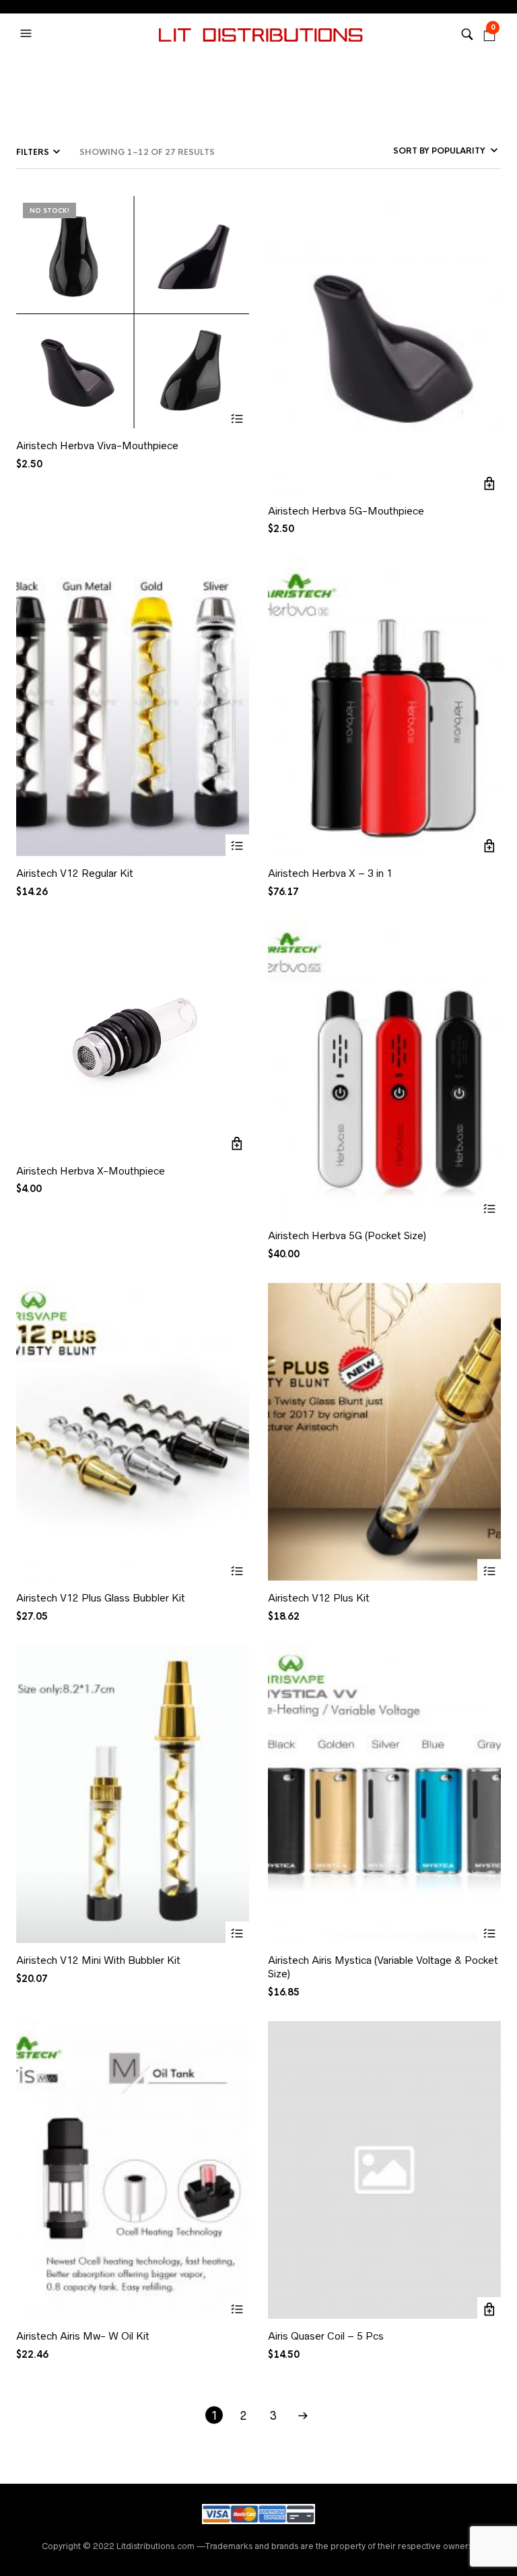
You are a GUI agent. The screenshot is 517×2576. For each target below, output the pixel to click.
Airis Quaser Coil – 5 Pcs (326, 2336)
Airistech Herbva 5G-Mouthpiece (346, 511)
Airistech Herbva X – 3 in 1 (330, 873)
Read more (237, 419)
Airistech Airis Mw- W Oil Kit (83, 2336)
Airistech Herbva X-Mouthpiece (91, 1171)
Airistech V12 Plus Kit (319, 1598)
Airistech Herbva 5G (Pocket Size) (347, 1235)
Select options (237, 846)
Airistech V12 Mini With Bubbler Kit (98, 1960)
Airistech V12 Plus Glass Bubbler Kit (101, 1598)
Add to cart (489, 484)
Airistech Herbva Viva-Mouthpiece (97, 445)
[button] (28, 34)
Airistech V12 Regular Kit (75, 873)
